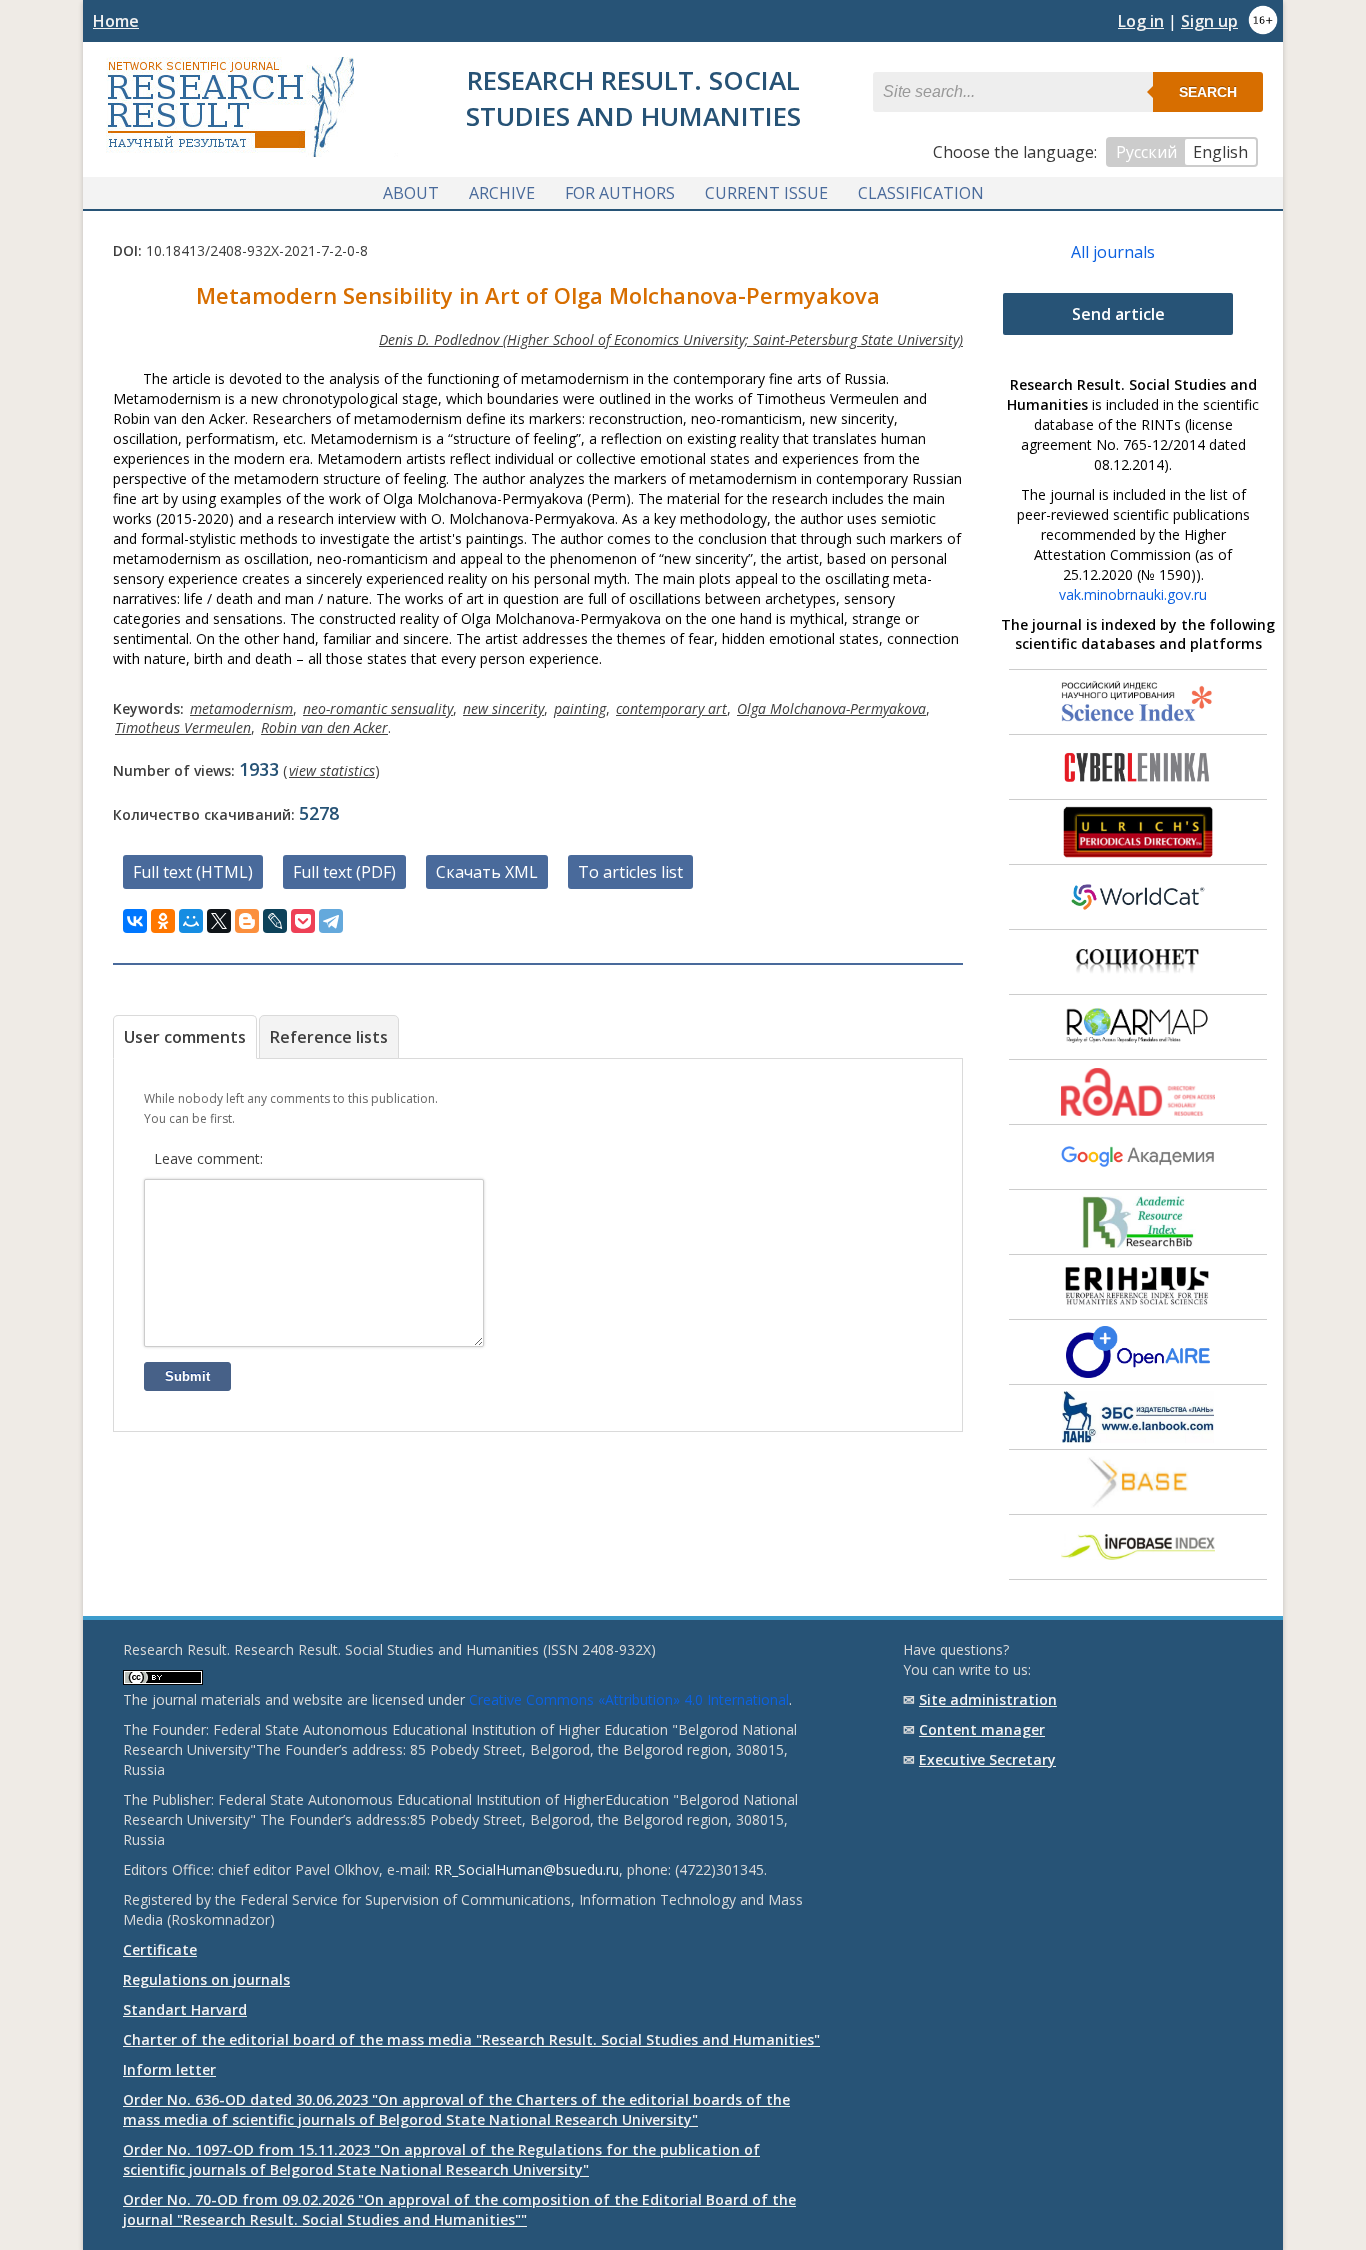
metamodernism (241, 708)
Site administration (988, 1699)
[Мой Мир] (191, 921)
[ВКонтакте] (135, 921)
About (411, 193)
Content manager (982, 1729)
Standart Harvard (185, 2009)
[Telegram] (331, 921)
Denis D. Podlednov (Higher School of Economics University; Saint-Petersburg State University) (671, 339)
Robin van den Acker (324, 727)
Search (1208, 92)
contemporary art (671, 708)
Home (116, 21)
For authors (620, 193)
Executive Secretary (987, 1759)
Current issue (766, 193)
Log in (1141, 21)
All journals (1113, 252)
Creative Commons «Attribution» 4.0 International (629, 1699)
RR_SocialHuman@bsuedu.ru (526, 1869)
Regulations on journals (206, 1979)
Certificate (160, 1949)
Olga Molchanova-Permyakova (831, 708)
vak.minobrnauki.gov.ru (1133, 594)
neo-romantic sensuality (378, 708)
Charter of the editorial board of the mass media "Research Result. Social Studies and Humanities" (471, 2039)
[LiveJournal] (275, 921)
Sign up (1209, 21)
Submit (187, 1376)
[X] (219, 921)
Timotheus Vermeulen (183, 727)
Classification (921, 193)
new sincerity (503, 708)
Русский (1146, 152)
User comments (185, 1037)
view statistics (332, 770)
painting (580, 708)
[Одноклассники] (163, 921)
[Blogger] (247, 921)
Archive (502, 193)
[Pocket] (303, 921)
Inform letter (169, 2069)
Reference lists (329, 1037)
